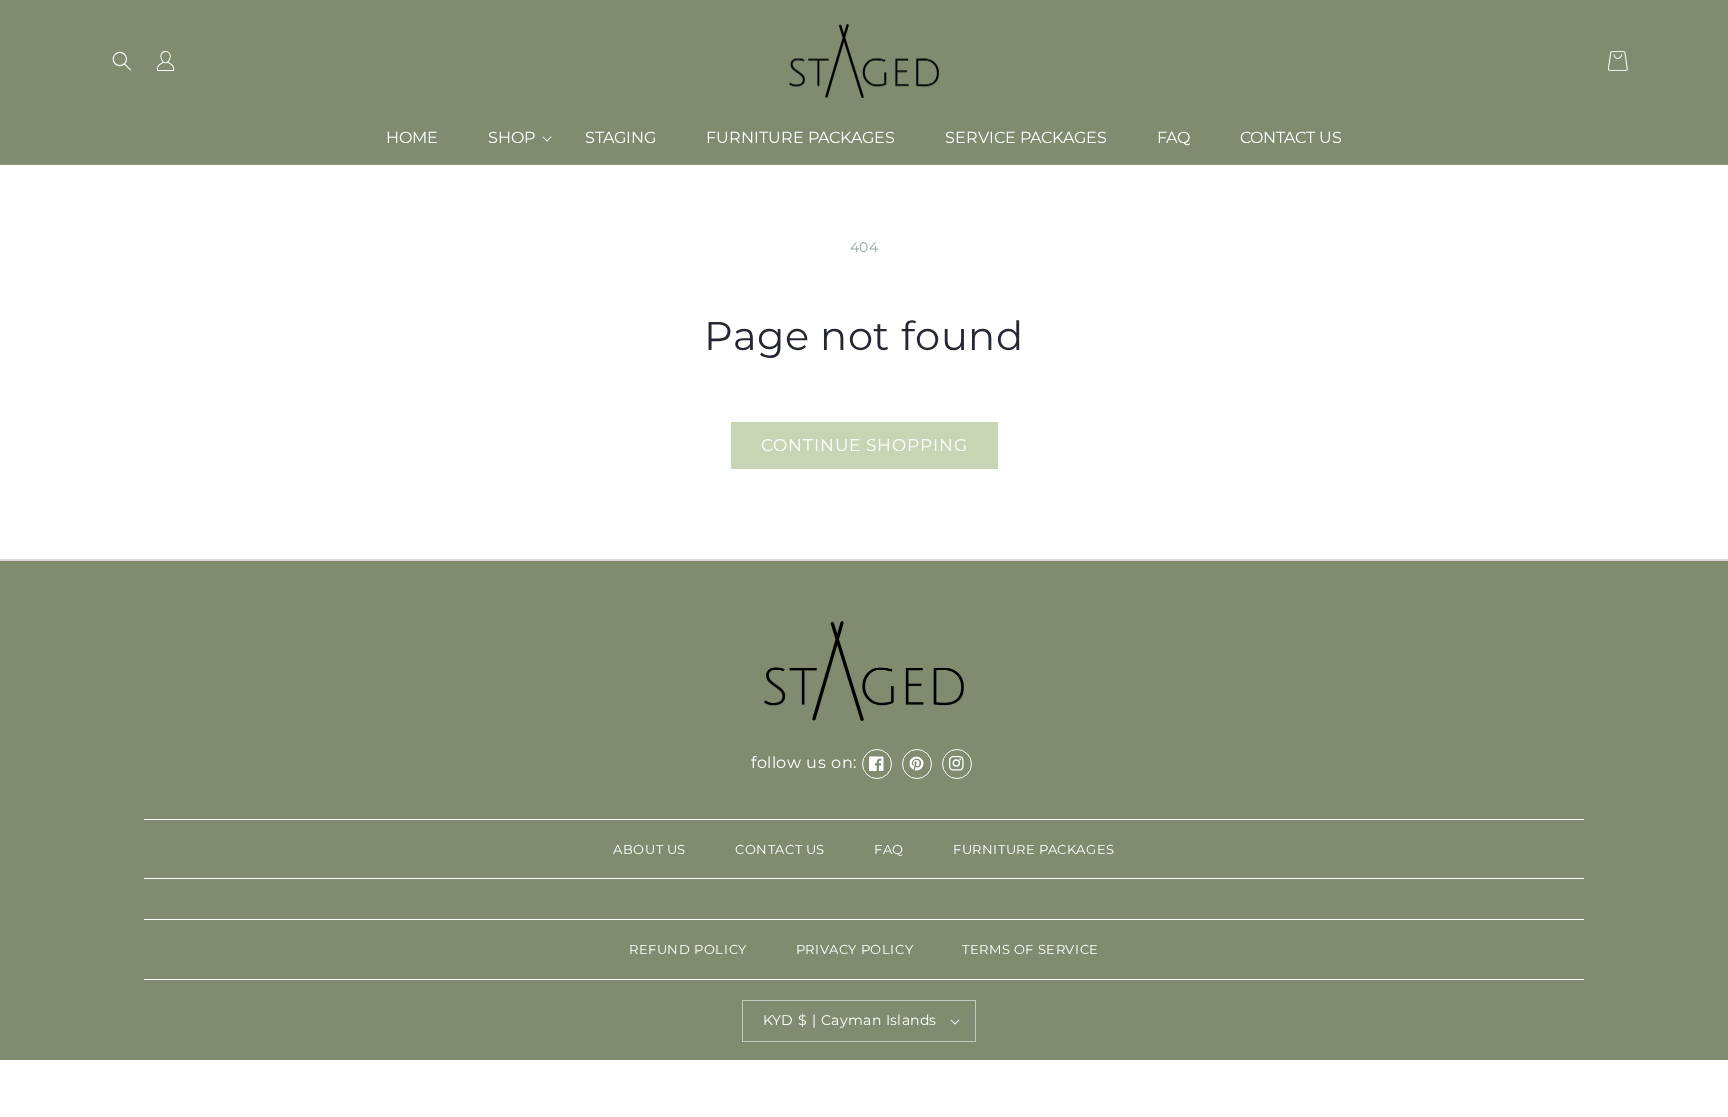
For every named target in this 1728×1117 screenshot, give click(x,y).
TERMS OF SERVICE (1030, 949)
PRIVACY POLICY (854, 949)
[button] (122, 61)
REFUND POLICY (688, 949)
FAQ (889, 849)
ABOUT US (649, 849)
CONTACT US (780, 849)
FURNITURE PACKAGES (1034, 849)
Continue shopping (864, 445)
